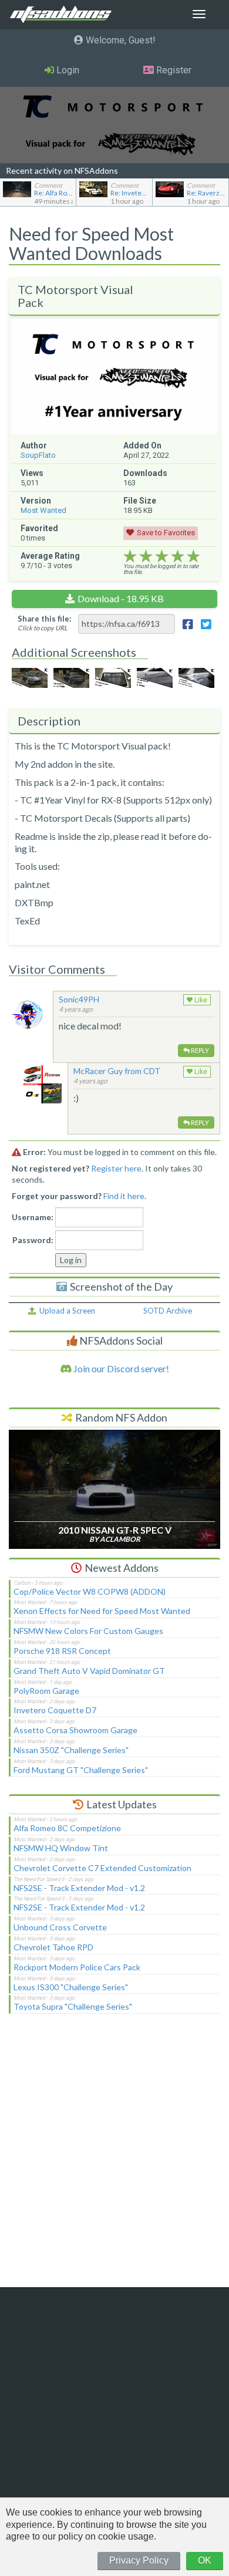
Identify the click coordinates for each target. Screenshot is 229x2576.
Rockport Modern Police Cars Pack (77, 1967)
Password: (33, 1240)
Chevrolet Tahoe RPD (53, 1947)
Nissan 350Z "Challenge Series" (71, 1750)
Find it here (124, 1196)
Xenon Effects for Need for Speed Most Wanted (102, 1611)
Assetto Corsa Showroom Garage (75, 1730)
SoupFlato (38, 455)
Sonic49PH (79, 999)
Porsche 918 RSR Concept (62, 1651)
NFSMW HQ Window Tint (61, 1848)
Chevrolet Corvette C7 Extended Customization (102, 1868)
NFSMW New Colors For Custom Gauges (88, 1631)
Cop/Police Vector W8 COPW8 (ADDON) (90, 1591)
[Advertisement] (114, 2158)
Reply (199, 1050)
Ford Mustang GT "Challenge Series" (81, 1770)
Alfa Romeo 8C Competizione (67, 1828)
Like (200, 1000)
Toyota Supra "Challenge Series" (73, 2006)
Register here (116, 1168)
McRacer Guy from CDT (117, 1071)
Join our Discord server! (120, 1368)
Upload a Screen (65, 1311)
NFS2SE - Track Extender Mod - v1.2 (79, 1888)
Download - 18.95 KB (121, 598)
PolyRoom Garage (46, 1691)
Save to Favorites (166, 533)
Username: (33, 1217)
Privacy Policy (139, 2560)
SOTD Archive (168, 1311)
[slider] (162, 556)
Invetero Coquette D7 (55, 1710)
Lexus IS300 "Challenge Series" (71, 1987)
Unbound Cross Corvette (60, 1927)
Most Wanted (43, 510)
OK (205, 2560)
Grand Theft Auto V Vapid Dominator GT (89, 1671)
